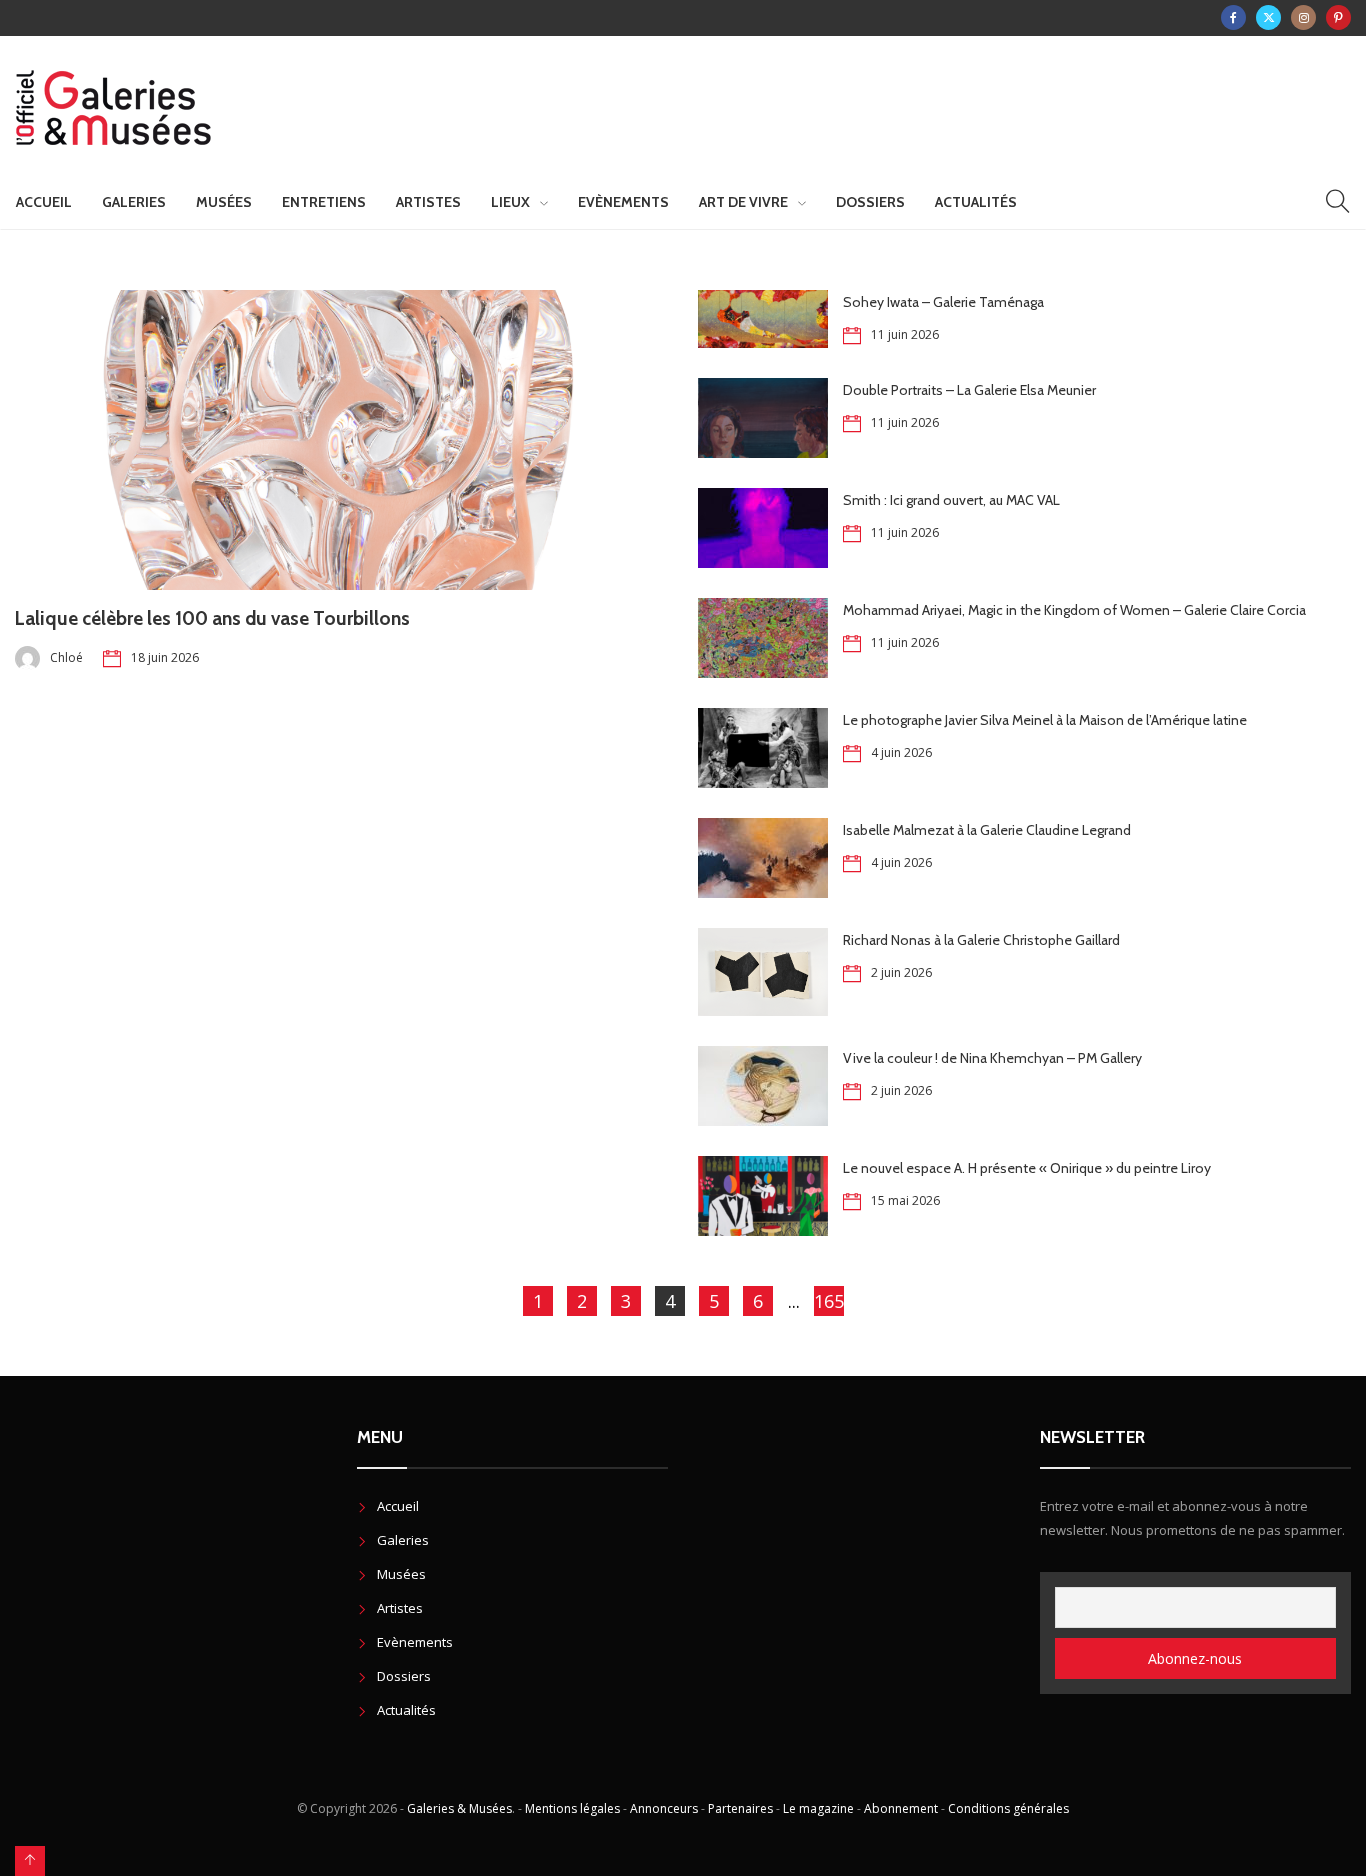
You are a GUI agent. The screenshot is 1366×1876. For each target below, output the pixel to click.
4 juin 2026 (901, 752)
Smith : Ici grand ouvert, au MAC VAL (951, 500)
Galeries (134, 202)
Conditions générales (1008, 1808)
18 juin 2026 (165, 657)
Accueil (44, 202)
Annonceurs (664, 1808)
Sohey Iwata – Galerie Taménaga (943, 302)
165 (829, 1301)
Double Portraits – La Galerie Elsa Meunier (969, 390)
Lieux (510, 202)
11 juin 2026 (905, 334)
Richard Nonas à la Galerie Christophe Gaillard (981, 940)
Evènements (623, 202)
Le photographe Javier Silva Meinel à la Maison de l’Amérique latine (1045, 720)
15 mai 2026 (905, 1200)
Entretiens (324, 202)
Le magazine (818, 1808)
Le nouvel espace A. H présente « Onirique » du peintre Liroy (1027, 1168)
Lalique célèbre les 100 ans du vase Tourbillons (212, 618)
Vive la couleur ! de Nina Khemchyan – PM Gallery (992, 1058)
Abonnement (901, 1808)
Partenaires (740, 1808)
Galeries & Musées (459, 1808)
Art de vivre (743, 202)
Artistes (428, 202)
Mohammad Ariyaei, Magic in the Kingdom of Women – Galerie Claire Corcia (1074, 610)
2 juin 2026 (901, 972)
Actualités (976, 202)
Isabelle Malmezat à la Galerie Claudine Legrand (987, 830)
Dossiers (870, 202)
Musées (224, 202)
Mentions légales (572, 1808)
